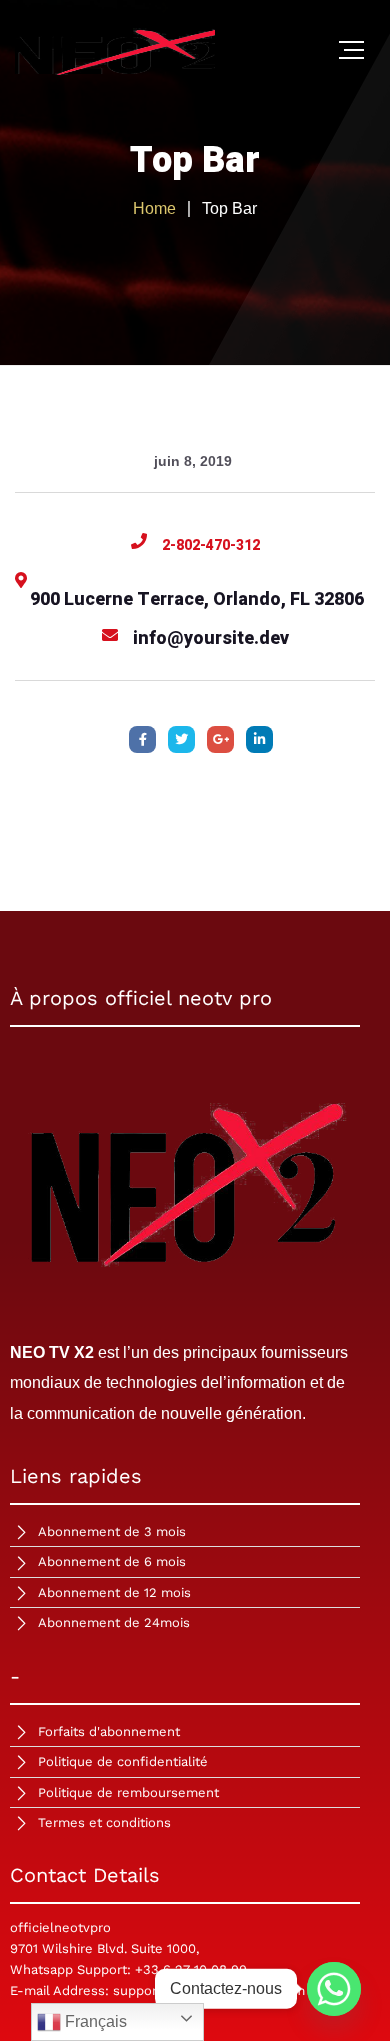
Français (94, 2021)
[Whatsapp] (334, 1989)
